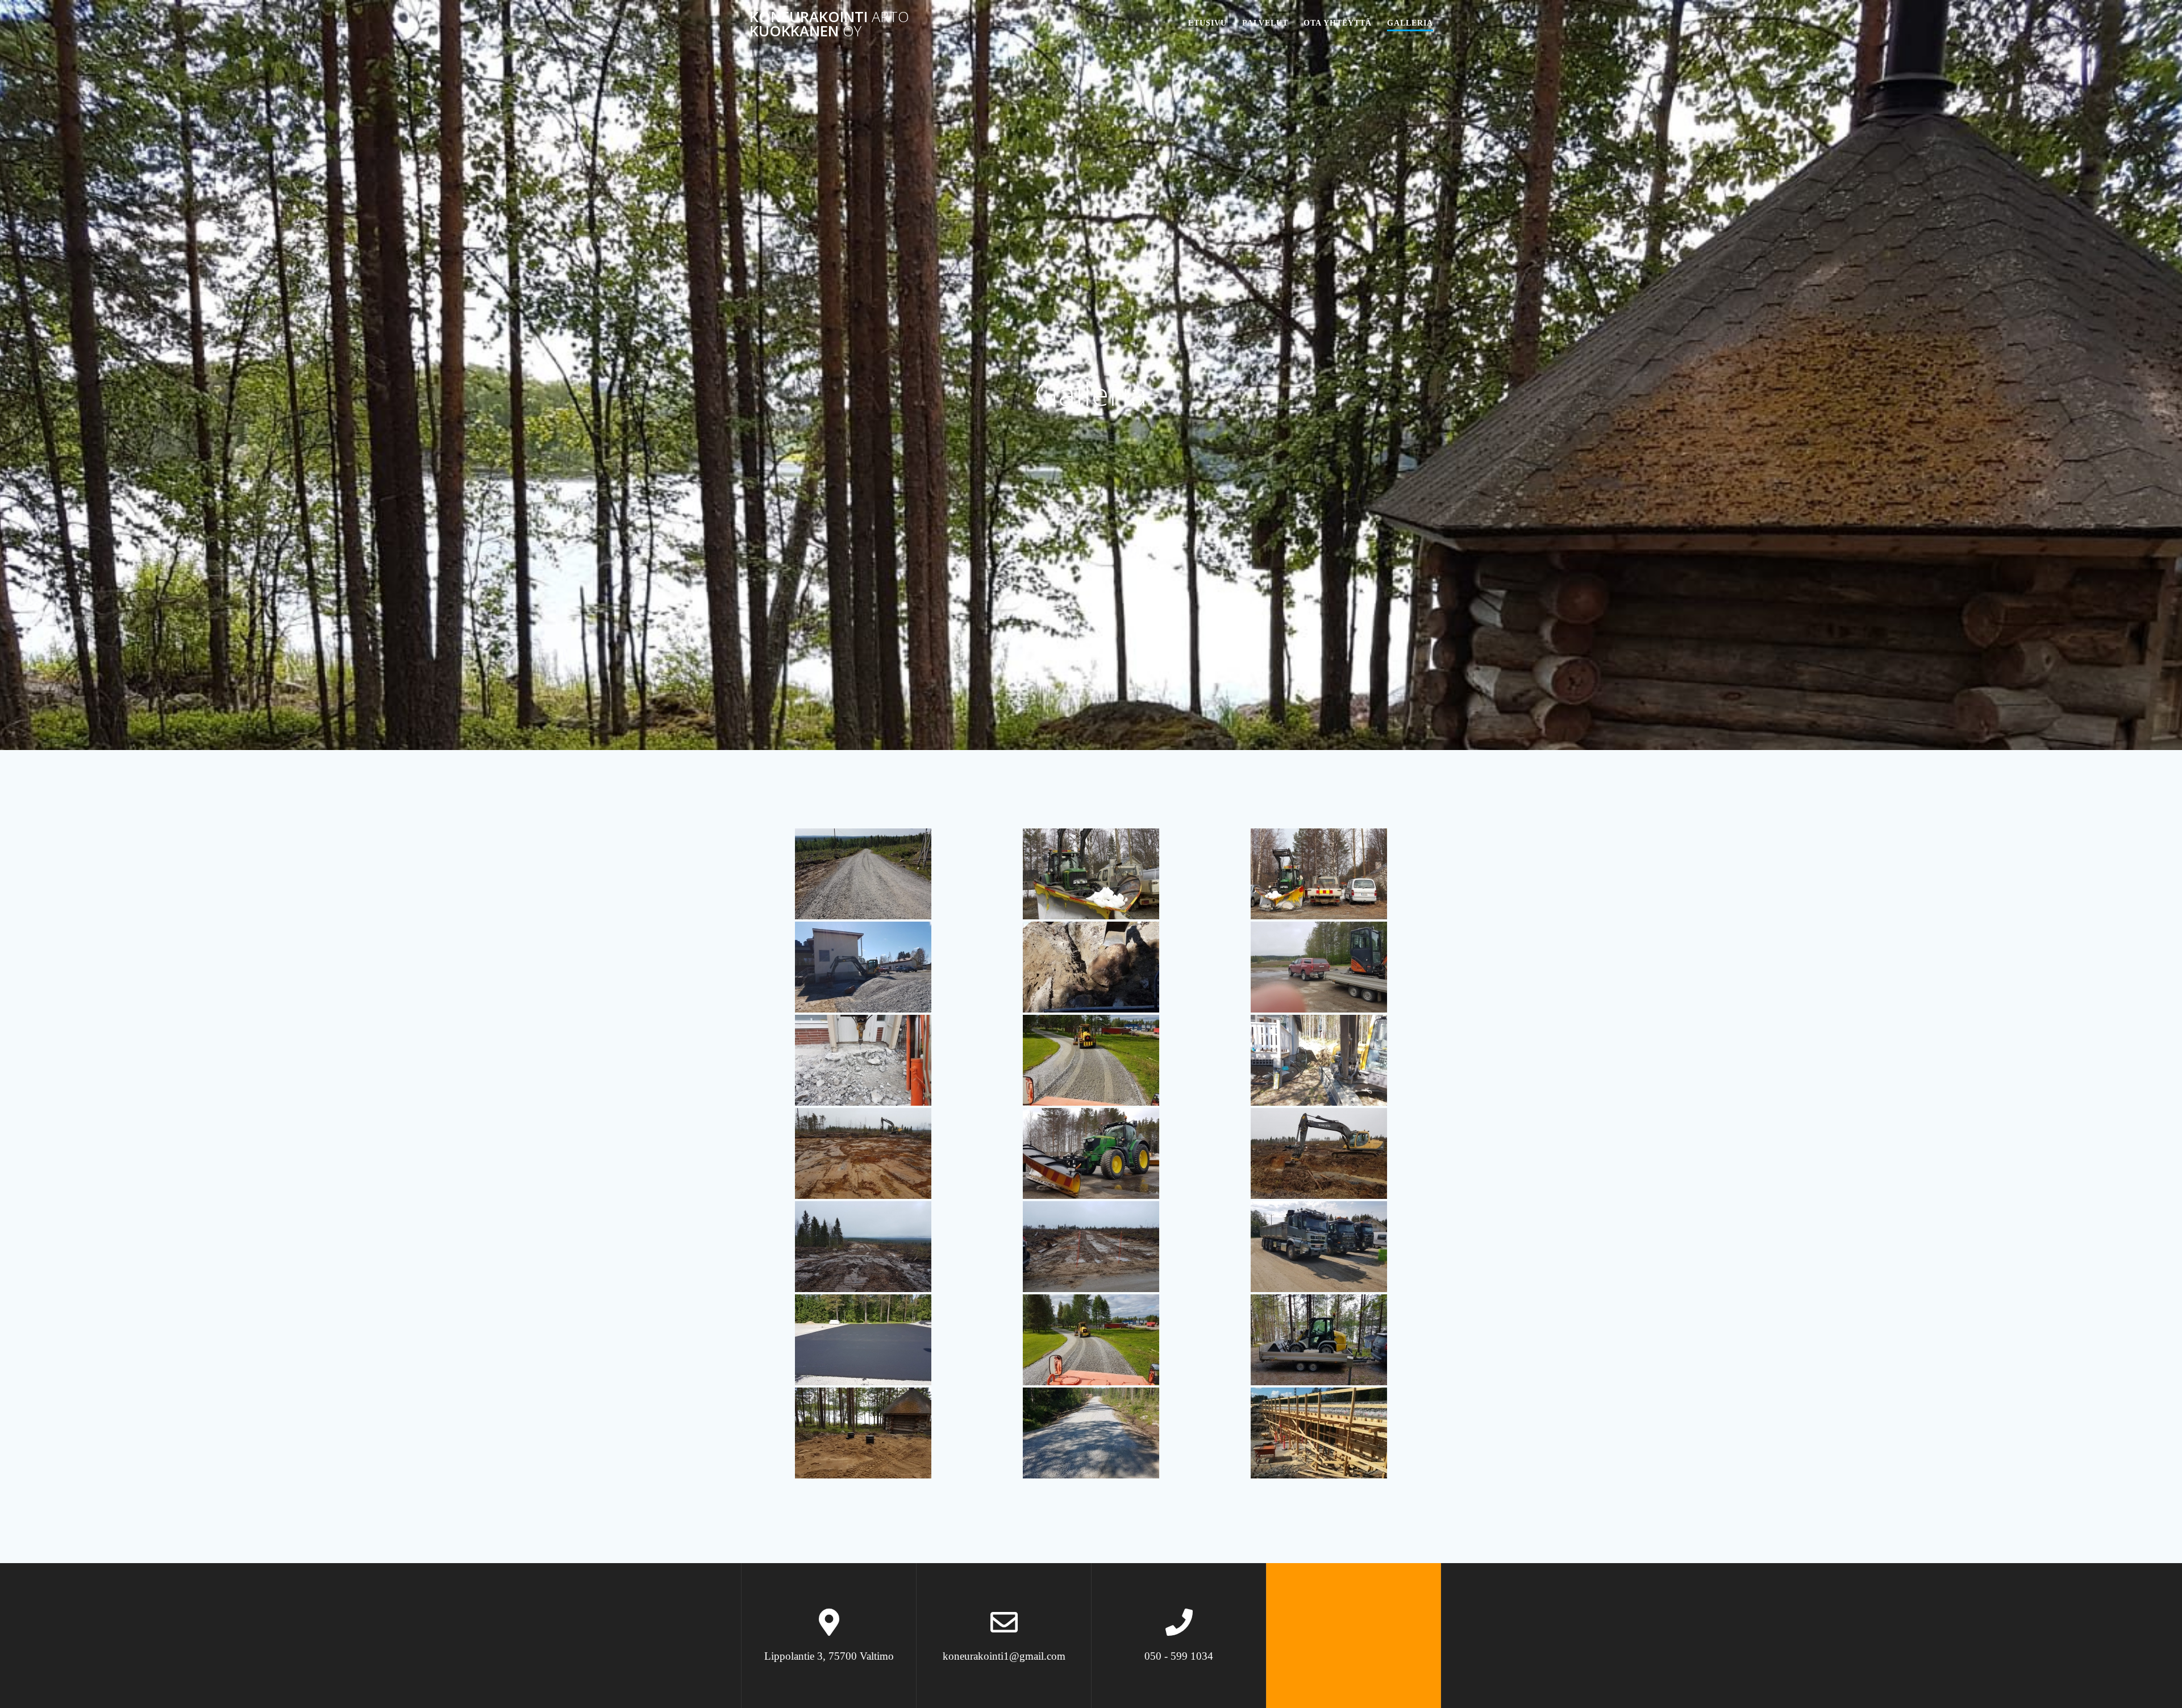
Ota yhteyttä (1338, 23)
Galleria (1410, 23)
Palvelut (1265, 23)
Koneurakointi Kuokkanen (829, 24)
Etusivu (1207, 23)
